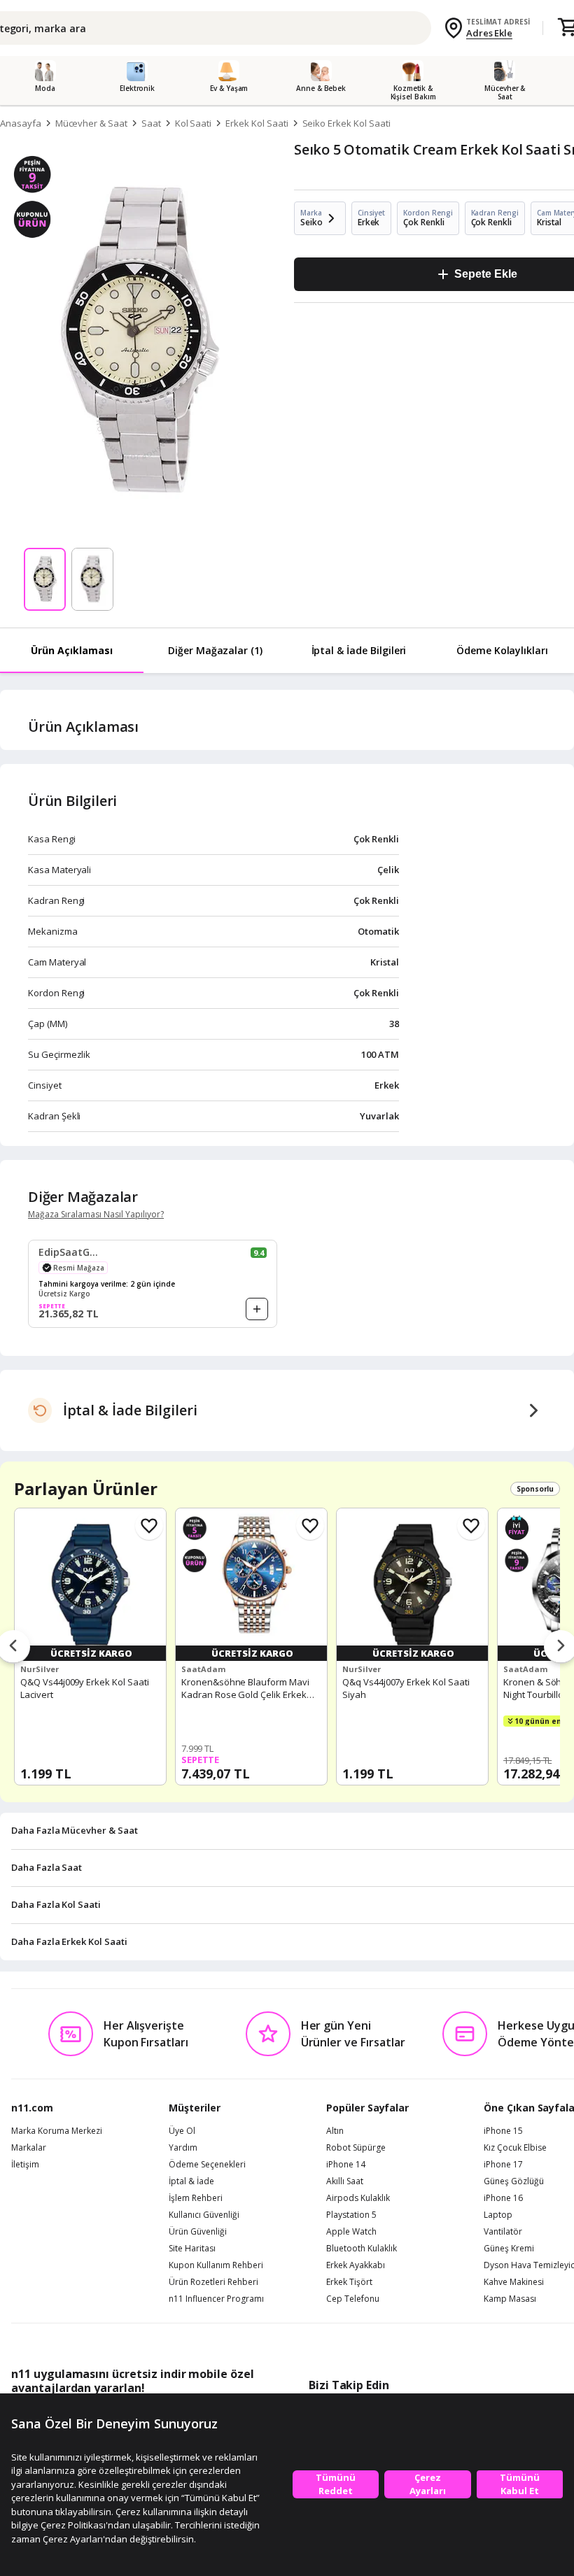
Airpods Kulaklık (358, 2198)
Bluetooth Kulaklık (362, 2249)
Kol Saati (194, 123)
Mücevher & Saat (91, 123)
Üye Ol (182, 2131)
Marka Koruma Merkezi (57, 2131)
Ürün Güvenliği (198, 2232)
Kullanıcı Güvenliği (204, 2215)
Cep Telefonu (353, 2299)
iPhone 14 (346, 2165)
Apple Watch (351, 2232)
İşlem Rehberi (196, 2198)
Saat (151, 123)
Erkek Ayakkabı (356, 2265)
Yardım (183, 2148)
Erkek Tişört (349, 2282)
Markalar (29, 2148)
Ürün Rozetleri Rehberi (213, 2282)
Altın (335, 2131)
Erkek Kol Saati (257, 123)
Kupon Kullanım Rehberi (216, 2265)
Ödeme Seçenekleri (207, 2165)
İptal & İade (191, 2181)
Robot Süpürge (356, 2148)
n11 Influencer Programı (216, 2299)
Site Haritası (192, 2249)
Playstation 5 (351, 2215)
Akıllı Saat (345, 2181)
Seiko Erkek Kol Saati (346, 123)
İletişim (25, 2165)
